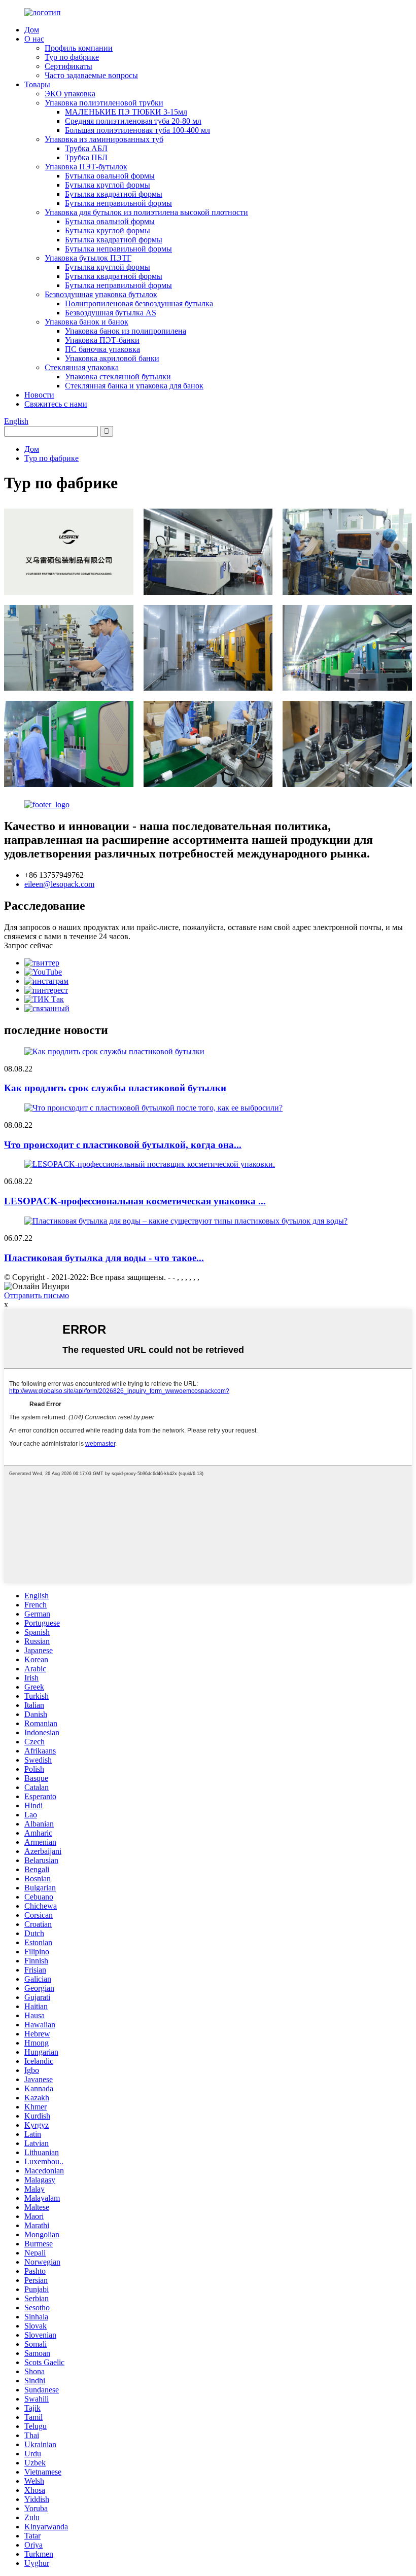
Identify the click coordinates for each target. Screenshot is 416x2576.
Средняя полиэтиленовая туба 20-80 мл (133, 121)
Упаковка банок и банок (86, 322)
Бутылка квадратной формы (114, 194)
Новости (39, 395)
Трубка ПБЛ (86, 157)
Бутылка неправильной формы (118, 203)
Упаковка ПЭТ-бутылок (86, 167)
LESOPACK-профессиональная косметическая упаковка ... (135, 1201)
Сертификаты (68, 66)
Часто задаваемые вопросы (91, 75)
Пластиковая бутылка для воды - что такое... (104, 1258)
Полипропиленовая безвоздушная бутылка (139, 303)
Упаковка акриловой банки (112, 358)
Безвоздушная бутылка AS (111, 313)
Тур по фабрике (72, 57)
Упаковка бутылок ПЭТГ (88, 258)
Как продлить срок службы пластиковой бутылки (115, 1088)
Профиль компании (79, 48)
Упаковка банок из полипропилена (126, 331)
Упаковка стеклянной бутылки (118, 377)
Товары (37, 84)
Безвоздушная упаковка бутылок (101, 294)
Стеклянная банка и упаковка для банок (134, 386)
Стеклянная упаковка (82, 367)
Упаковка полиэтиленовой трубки (104, 103)
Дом (32, 30)
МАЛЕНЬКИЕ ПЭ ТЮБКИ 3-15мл (126, 112)
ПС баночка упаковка (102, 349)
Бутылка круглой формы (108, 185)
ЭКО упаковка (70, 94)
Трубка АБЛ (86, 148)
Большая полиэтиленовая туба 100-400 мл (137, 130)
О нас (34, 39)
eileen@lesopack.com (59, 884)
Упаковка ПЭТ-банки (102, 340)
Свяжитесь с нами (56, 404)
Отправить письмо (37, 1295)
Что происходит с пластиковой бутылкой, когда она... (123, 1145)
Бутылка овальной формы (110, 176)
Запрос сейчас (28, 945)
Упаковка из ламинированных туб (104, 139)
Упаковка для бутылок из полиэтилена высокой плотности (146, 212)
